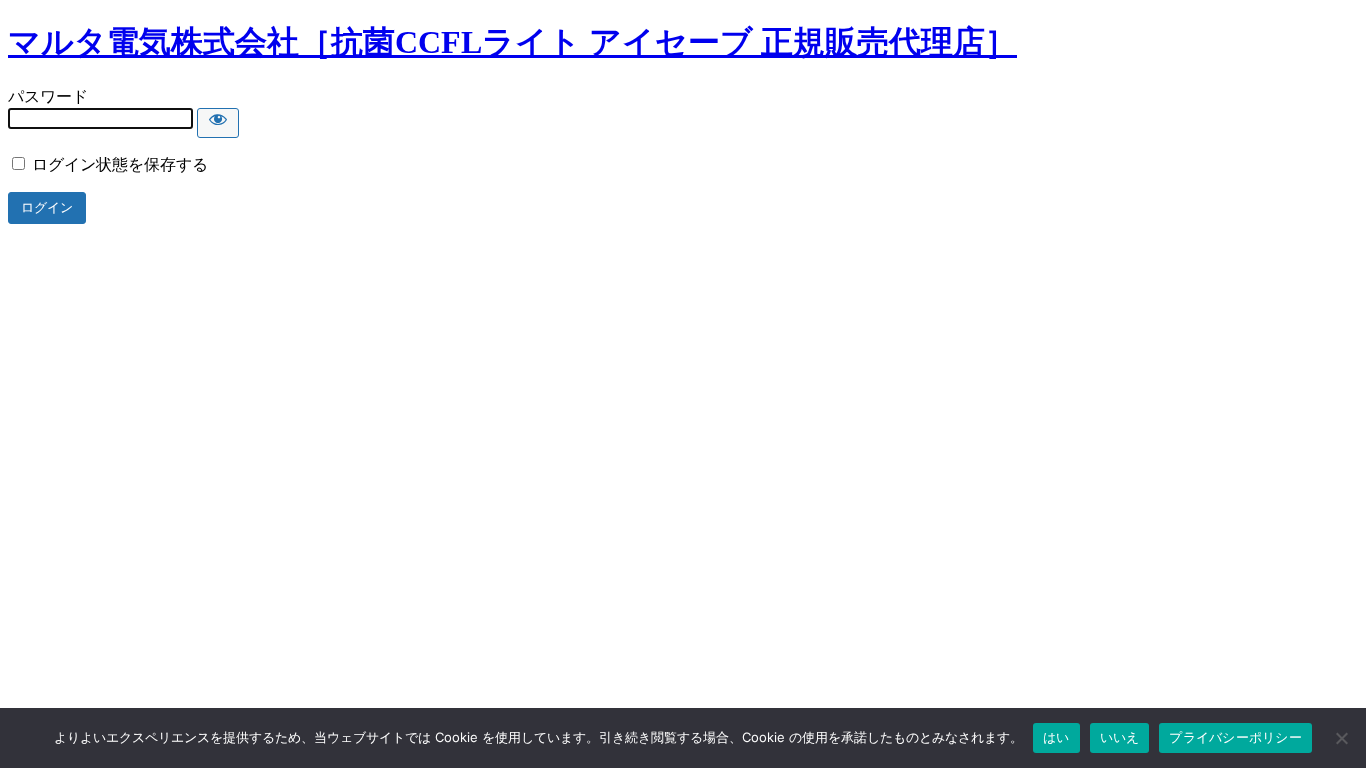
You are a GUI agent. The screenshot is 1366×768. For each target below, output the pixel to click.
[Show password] (218, 123)
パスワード (48, 96)
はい (1056, 737)
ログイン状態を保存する (118, 164)
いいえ (1120, 737)
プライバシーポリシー (1235, 737)
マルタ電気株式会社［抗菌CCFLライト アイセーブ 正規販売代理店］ (512, 42)
